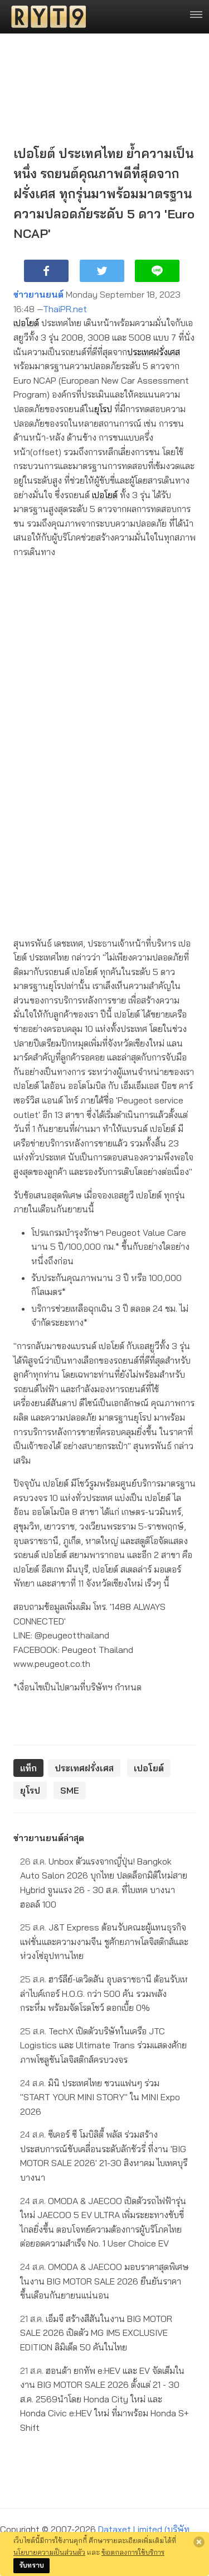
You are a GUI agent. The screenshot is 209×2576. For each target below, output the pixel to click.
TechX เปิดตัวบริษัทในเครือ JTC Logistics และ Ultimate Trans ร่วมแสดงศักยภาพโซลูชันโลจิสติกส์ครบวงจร (103, 2045)
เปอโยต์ (26, 323)
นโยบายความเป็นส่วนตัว (49, 2552)
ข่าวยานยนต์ (38, 294)
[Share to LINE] (157, 271)
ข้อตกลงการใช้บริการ (133, 2552)
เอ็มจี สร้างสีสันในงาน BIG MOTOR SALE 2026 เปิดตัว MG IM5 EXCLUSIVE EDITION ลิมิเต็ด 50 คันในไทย (96, 2333)
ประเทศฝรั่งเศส (154, 352)
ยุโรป (103, 409)
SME (70, 1790)
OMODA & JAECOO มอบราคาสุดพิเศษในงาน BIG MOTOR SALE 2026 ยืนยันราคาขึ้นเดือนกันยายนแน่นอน (104, 2281)
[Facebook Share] (46, 271)
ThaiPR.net (65, 309)
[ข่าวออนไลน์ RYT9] (45, 17)
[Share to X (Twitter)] (102, 271)
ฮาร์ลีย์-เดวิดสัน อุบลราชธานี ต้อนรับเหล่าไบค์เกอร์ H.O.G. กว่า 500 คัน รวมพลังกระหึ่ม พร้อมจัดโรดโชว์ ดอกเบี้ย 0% (104, 1993)
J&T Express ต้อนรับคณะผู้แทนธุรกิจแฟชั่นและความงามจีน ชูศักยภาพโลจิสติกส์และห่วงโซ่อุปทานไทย (104, 1941)
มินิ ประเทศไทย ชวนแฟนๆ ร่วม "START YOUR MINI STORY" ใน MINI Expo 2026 (100, 2097)
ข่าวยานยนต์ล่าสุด (49, 1838)
